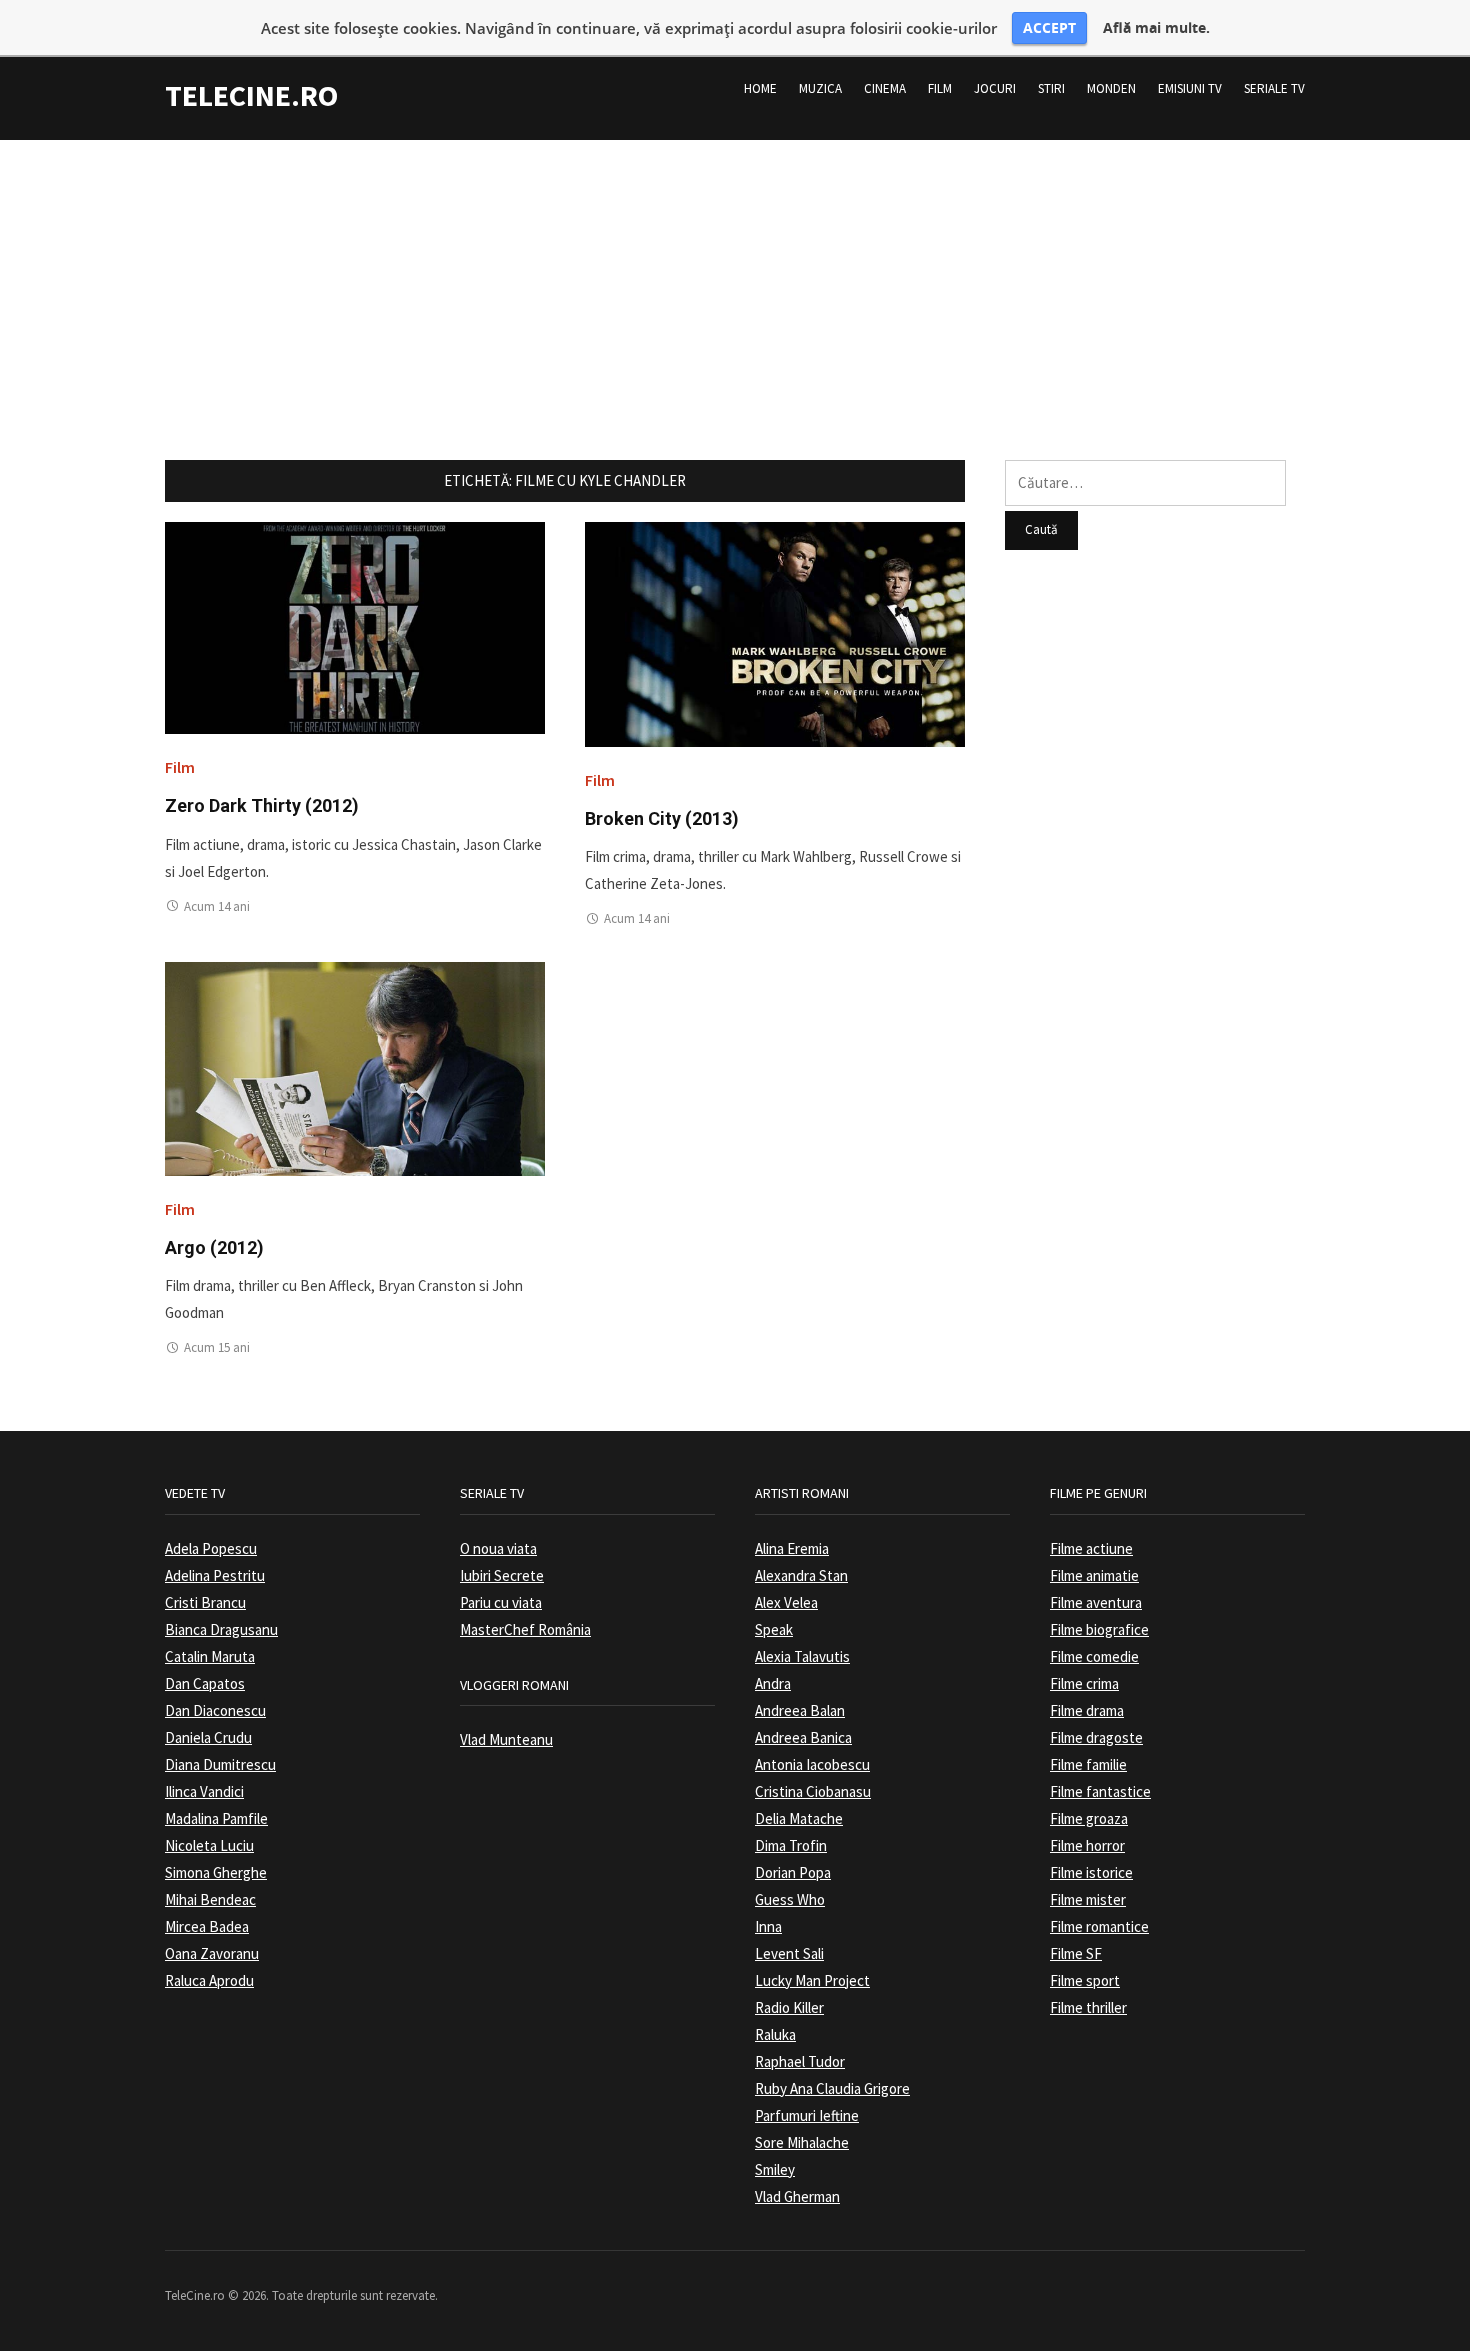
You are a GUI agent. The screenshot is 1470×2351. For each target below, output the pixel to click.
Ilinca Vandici (204, 1791)
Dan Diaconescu (215, 1710)
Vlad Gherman (797, 2196)
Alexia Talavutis (802, 1656)
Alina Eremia (792, 1548)
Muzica (820, 88)
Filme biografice (1099, 1629)
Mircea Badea (207, 1926)
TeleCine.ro (251, 95)
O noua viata (498, 1548)
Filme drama (1087, 1710)
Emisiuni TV (1190, 88)
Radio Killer (789, 2007)
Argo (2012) (214, 1247)
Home (760, 88)
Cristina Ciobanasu (813, 1791)
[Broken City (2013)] (775, 632)
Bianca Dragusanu (221, 1629)
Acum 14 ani (217, 906)
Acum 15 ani (217, 1347)
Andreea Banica (803, 1737)
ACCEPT (1049, 27)
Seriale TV (1274, 88)
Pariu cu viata (501, 1602)
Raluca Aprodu (209, 1980)
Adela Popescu (211, 1548)
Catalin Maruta (210, 1656)
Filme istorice (1091, 1872)
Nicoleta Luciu (209, 1845)
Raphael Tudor (800, 2061)
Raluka (775, 2034)
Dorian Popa (793, 1872)
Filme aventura (1096, 1602)
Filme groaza (1089, 1818)
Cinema (885, 88)
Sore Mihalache (802, 2142)
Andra (773, 1683)
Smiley (775, 2169)
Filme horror (1087, 1845)
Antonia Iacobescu (812, 1764)
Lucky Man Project (812, 1980)
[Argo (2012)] (355, 1067)
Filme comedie (1094, 1656)
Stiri (1051, 88)
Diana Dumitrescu (220, 1764)
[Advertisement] (735, 280)
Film (940, 88)
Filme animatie (1094, 1575)
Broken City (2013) (662, 818)
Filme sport (1085, 1980)
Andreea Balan (800, 1710)
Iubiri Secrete (502, 1575)
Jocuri (995, 88)
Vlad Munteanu (506, 1739)
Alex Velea (786, 1602)
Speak (774, 1629)
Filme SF (1076, 1953)
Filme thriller (1088, 2007)
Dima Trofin (791, 1845)
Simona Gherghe (216, 1872)
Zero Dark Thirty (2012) (262, 805)
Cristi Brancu (205, 1602)
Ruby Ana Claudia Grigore (832, 2088)
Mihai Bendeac (210, 1899)
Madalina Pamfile (216, 1818)
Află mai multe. (1156, 28)
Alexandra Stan (801, 1575)
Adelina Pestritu (215, 1575)
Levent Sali (789, 1953)
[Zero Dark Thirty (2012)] (355, 626)
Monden (1111, 88)
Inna (768, 1926)
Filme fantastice (1100, 1791)
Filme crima (1084, 1683)
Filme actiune (1091, 1548)
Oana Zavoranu (212, 1953)
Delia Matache (799, 1818)
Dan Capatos (205, 1683)
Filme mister (1088, 1899)
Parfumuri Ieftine (807, 2115)
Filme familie (1088, 1764)
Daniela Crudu (208, 1737)
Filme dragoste (1096, 1737)
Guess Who (790, 1899)
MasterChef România (525, 1629)
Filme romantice (1099, 1926)
